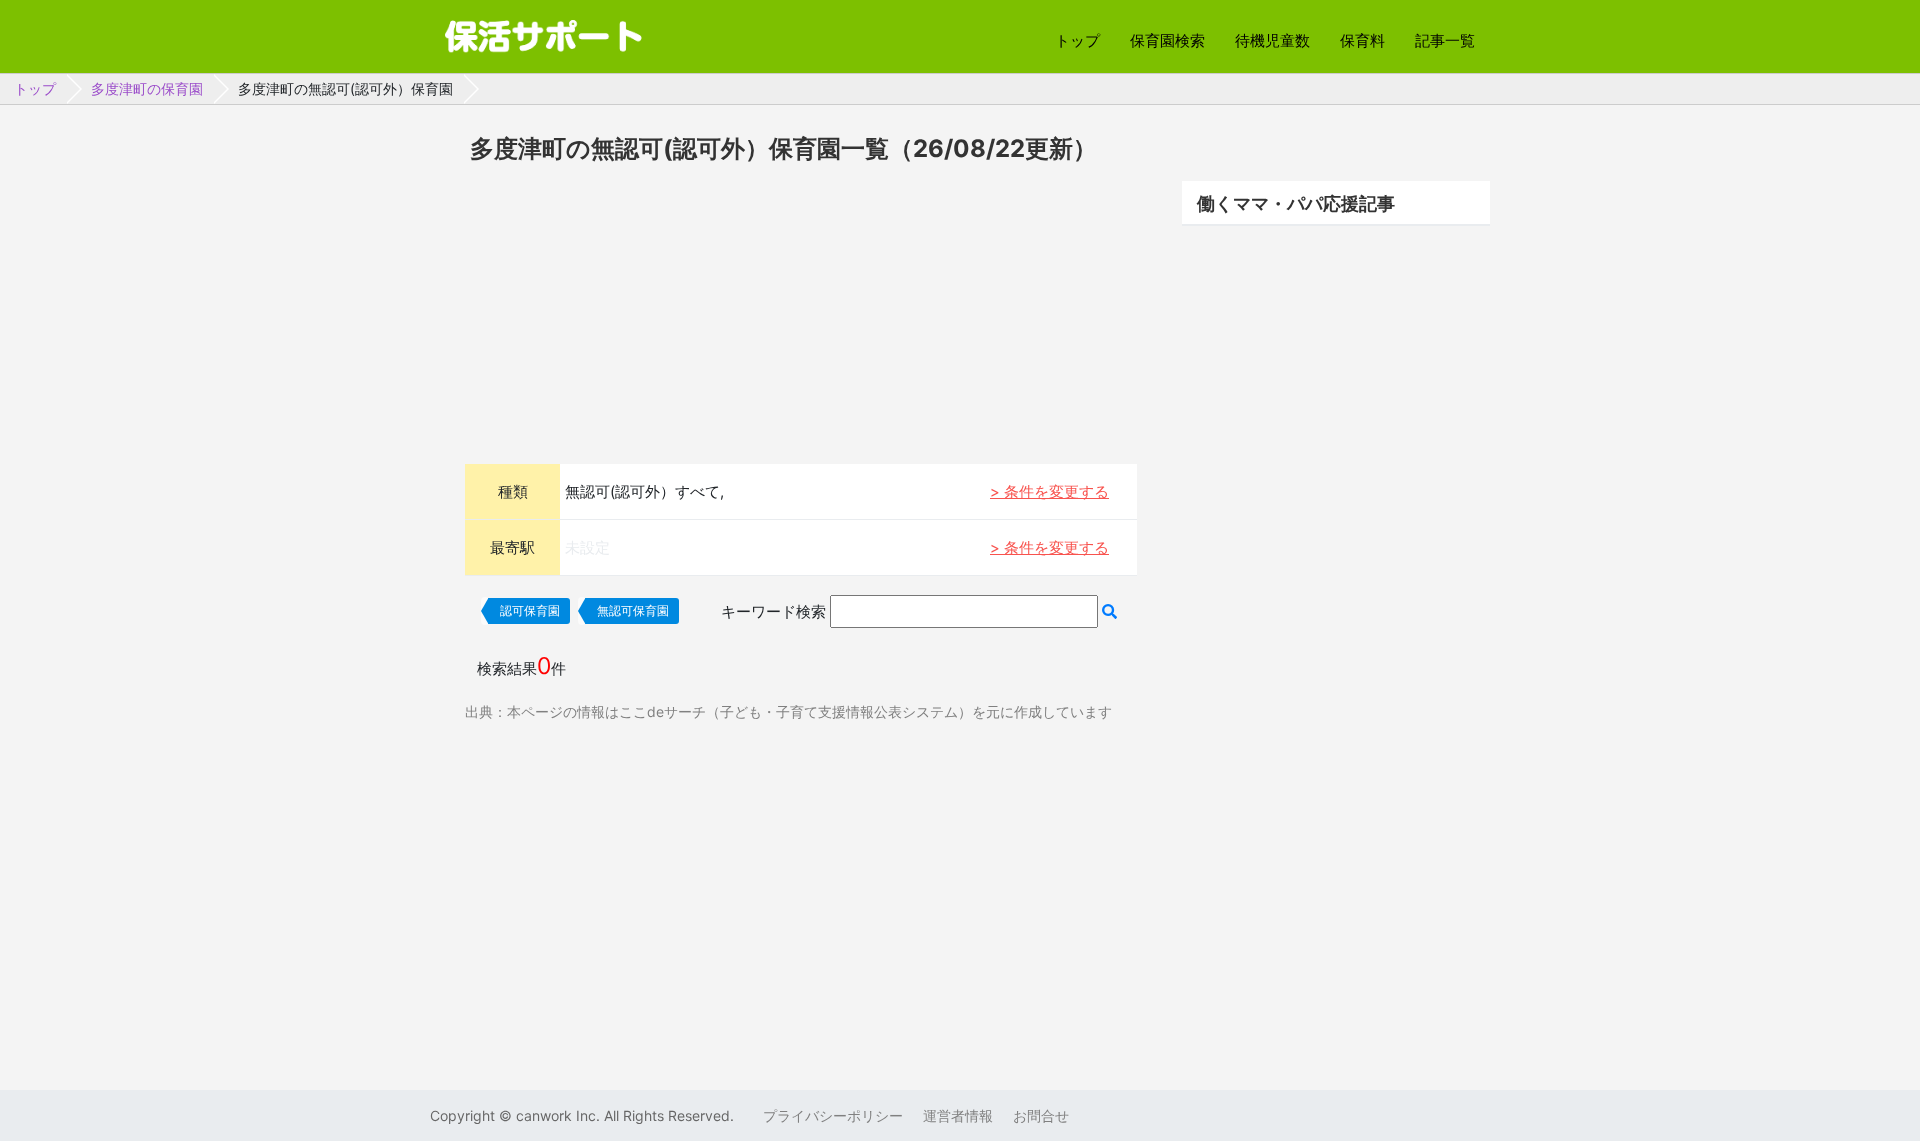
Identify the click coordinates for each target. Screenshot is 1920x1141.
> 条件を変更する (1049, 491)
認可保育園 (530, 610)
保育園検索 (1167, 40)
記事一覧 (1445, 40)
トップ (1077, 40)
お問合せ (1041, 1115)
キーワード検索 (773, 611)
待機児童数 (1272, 40)
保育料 (1362, 40)
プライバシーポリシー (833, 1115)
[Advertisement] (801, 311)
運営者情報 (958, 1115)
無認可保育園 (633, 610)
